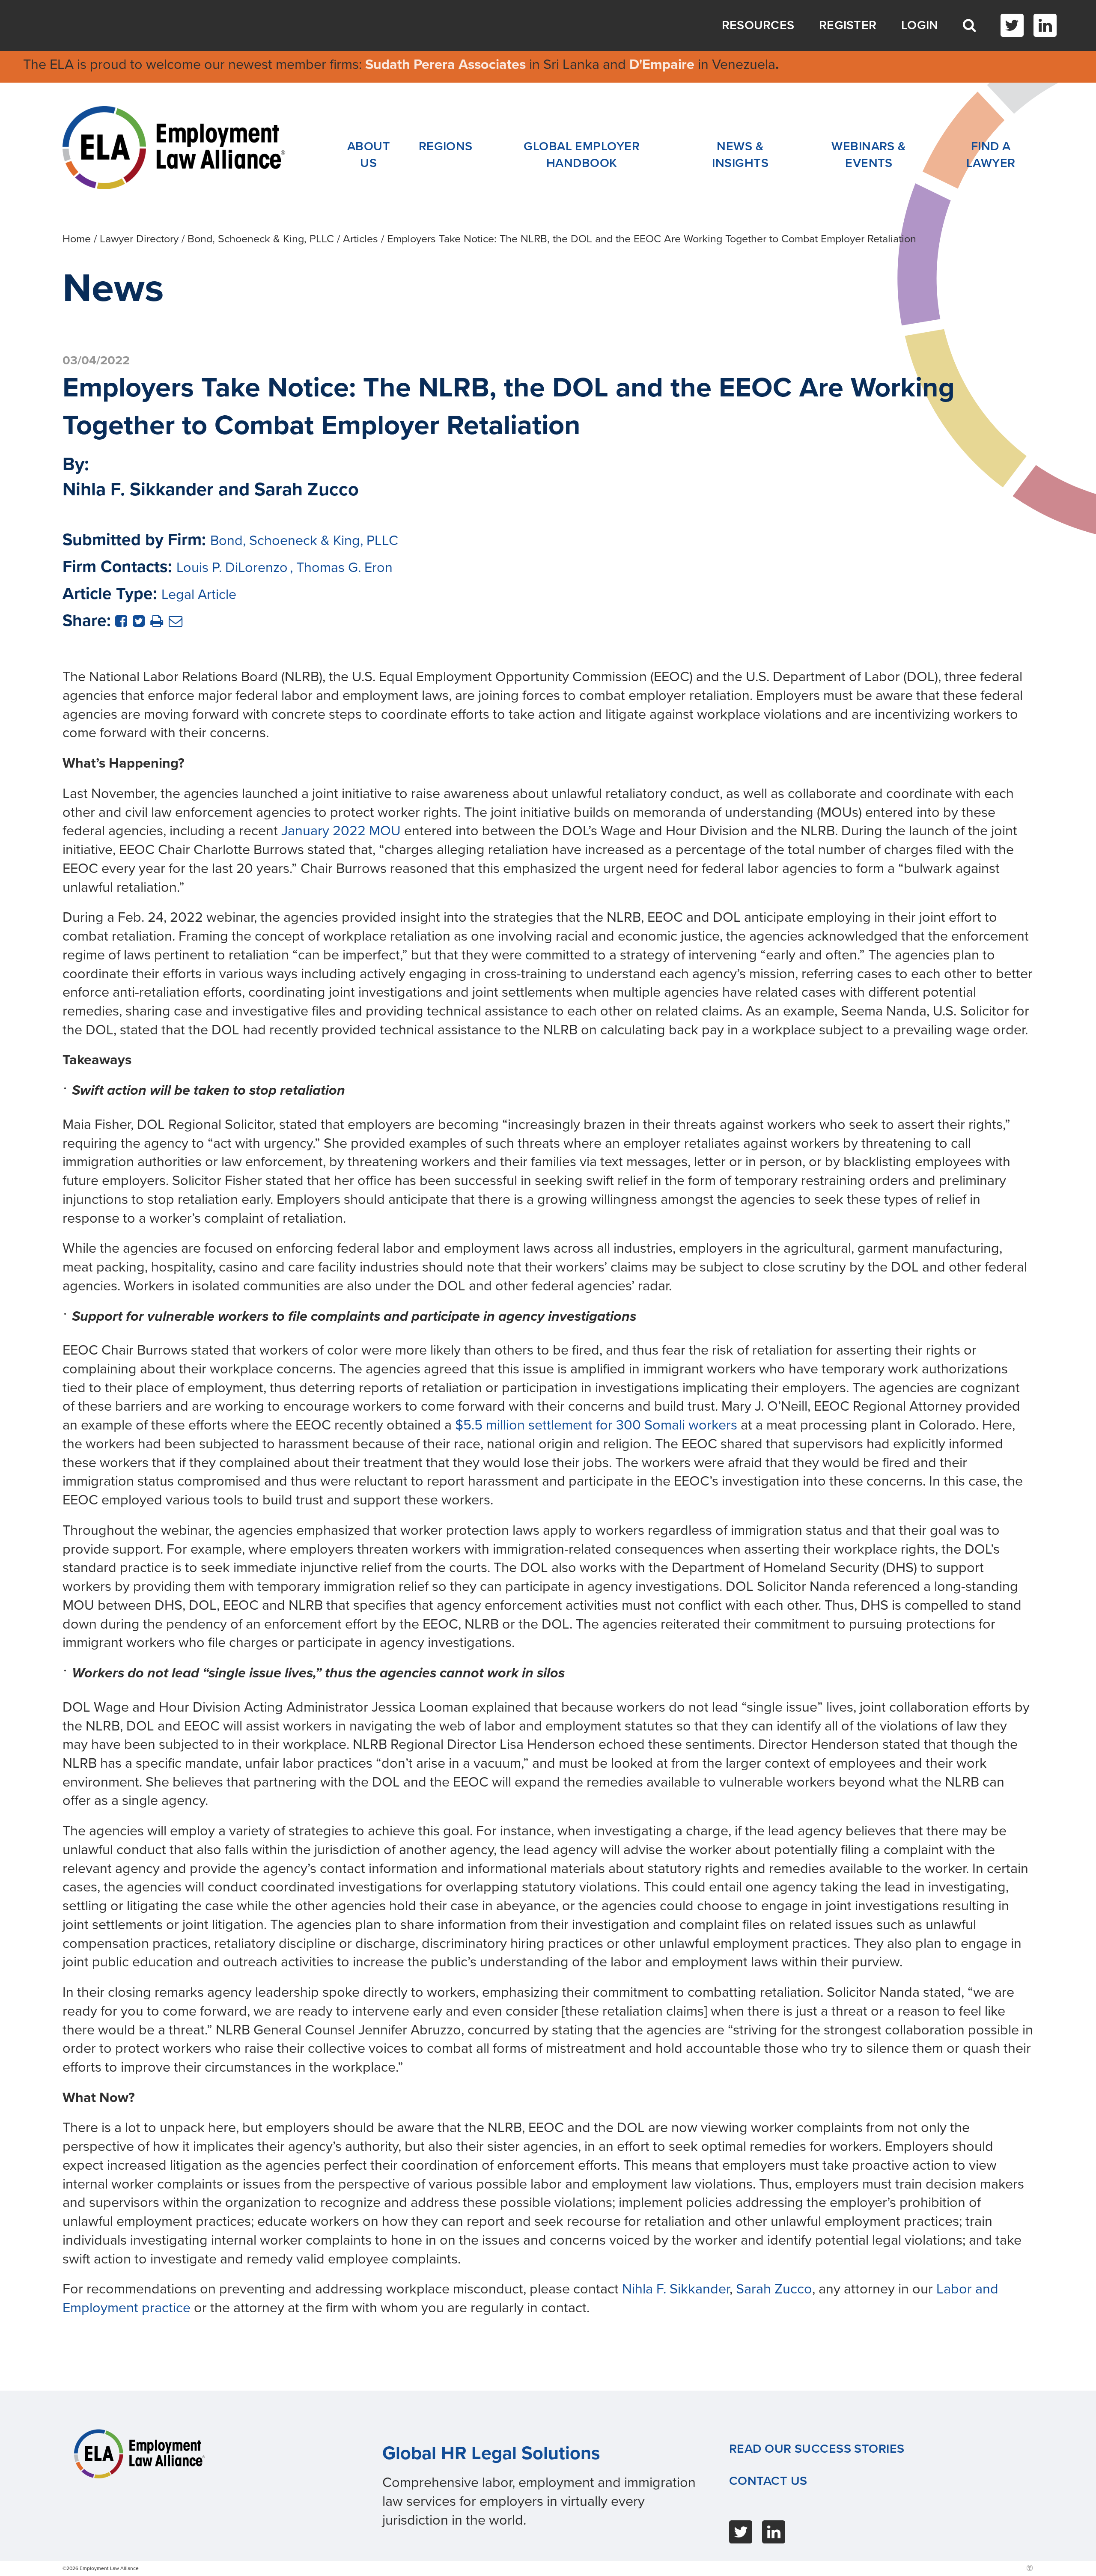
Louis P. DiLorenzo (232, 567)
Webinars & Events (869, 155)
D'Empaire (662, 64)
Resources (758, 25)
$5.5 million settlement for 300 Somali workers (596, 1425)
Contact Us (768, 2481)
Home (77, 239)
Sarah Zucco (774, 2289)
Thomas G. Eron (344, 567)
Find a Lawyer (991, 155)
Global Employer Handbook (582, 155)
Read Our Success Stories (817, 2449)
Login (920, 25)
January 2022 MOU (341, 831)
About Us (369, 155)
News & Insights (740, 155)
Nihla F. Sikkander (676, 2289)
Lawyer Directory (139, 239)
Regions (446, 146)
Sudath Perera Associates (445, 64)
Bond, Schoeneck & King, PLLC (261, 239)
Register (848, 25)
